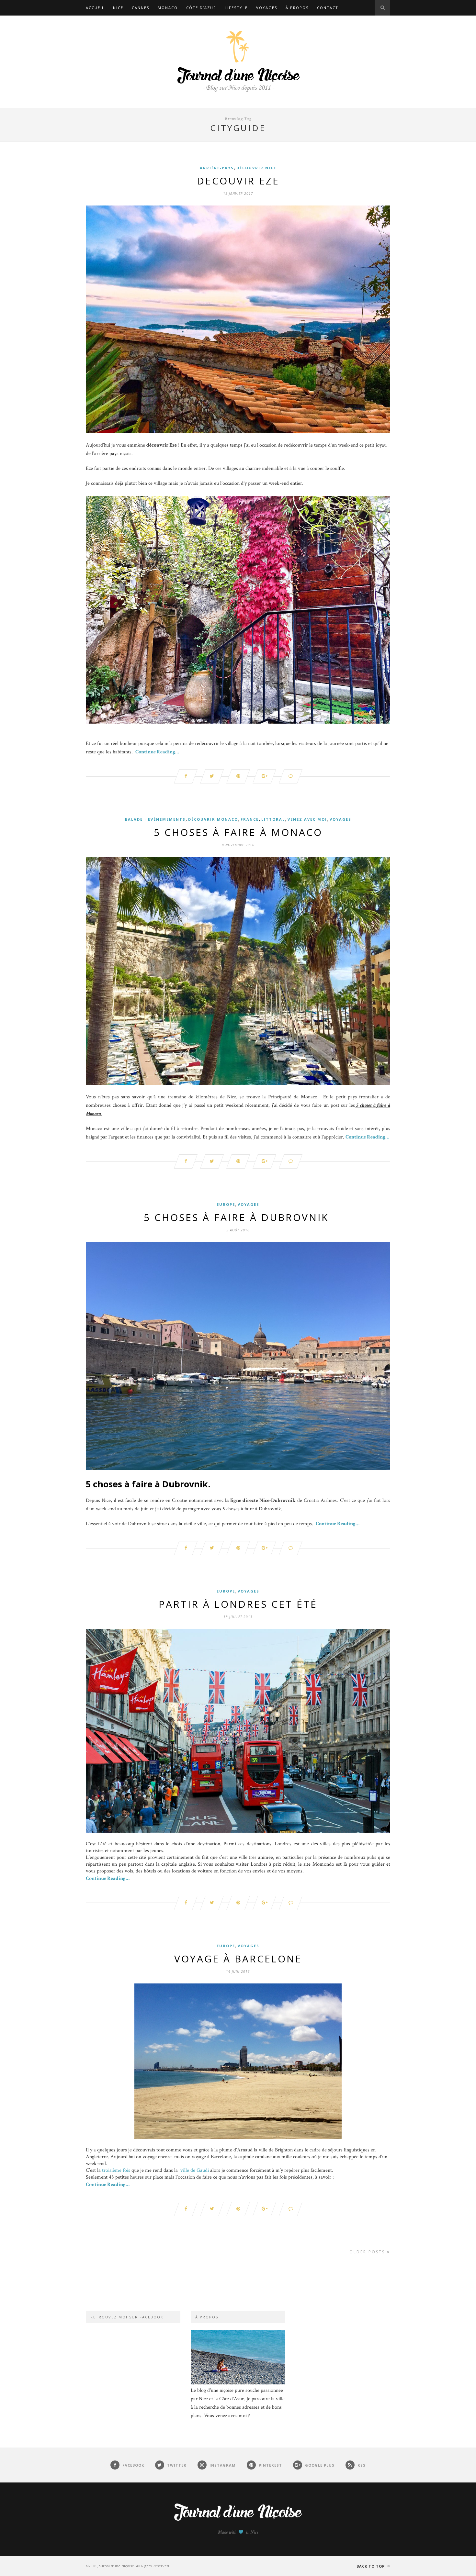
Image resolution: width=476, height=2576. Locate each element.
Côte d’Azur (201, 8)
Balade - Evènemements (155, 819)
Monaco (168, 8)
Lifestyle (236, 8)
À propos (297, 8)
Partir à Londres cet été (238, 1604)
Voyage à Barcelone (238, 1959)
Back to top (371, 2566)
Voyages (267, 8)
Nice (118, 8)
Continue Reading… (157, 752)
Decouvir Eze (238, 181)
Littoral (273, 819)
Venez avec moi (307, 819)
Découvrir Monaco (213, 819)
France (250, 819)
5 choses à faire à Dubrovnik (238, 1217)
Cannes (141, 8)
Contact (328, 8)
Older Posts (368, 2252)
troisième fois (116, 2170)
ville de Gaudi (195, 2170)
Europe (226, 1204)
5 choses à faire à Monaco (238, 832)
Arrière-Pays (217, 168)
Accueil (95, 8)
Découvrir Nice (256, 168)
